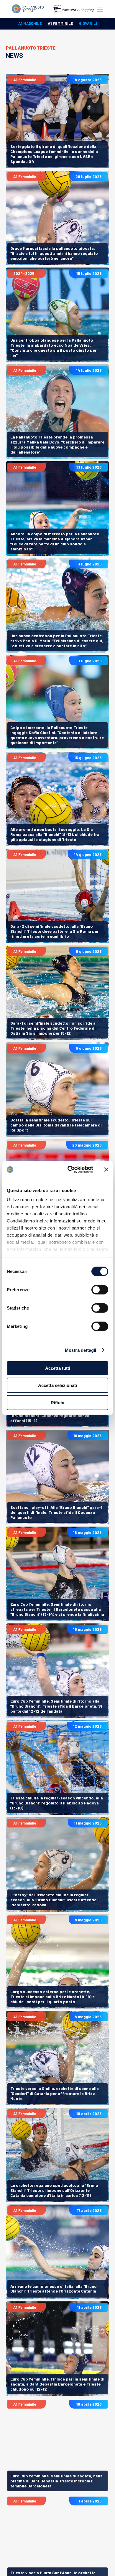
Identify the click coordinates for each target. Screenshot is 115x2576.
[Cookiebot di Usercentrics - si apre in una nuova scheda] (70, 1170)
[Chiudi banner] (106, 1170)
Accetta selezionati (57, 1385)
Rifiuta (57, 1402)
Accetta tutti (58, 1368)
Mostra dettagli (81, 1350)
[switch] (100, 1289)
